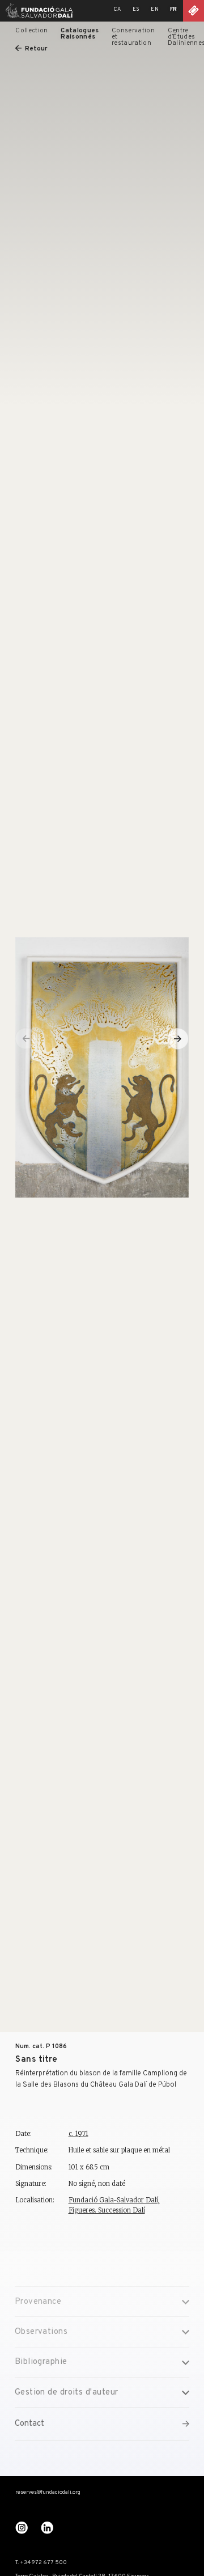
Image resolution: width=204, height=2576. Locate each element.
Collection (31, 31)
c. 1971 (78, 2134)
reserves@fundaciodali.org (48, 2493)
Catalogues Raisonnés (80, 34)
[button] (178, 1039)
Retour (36, 49)
